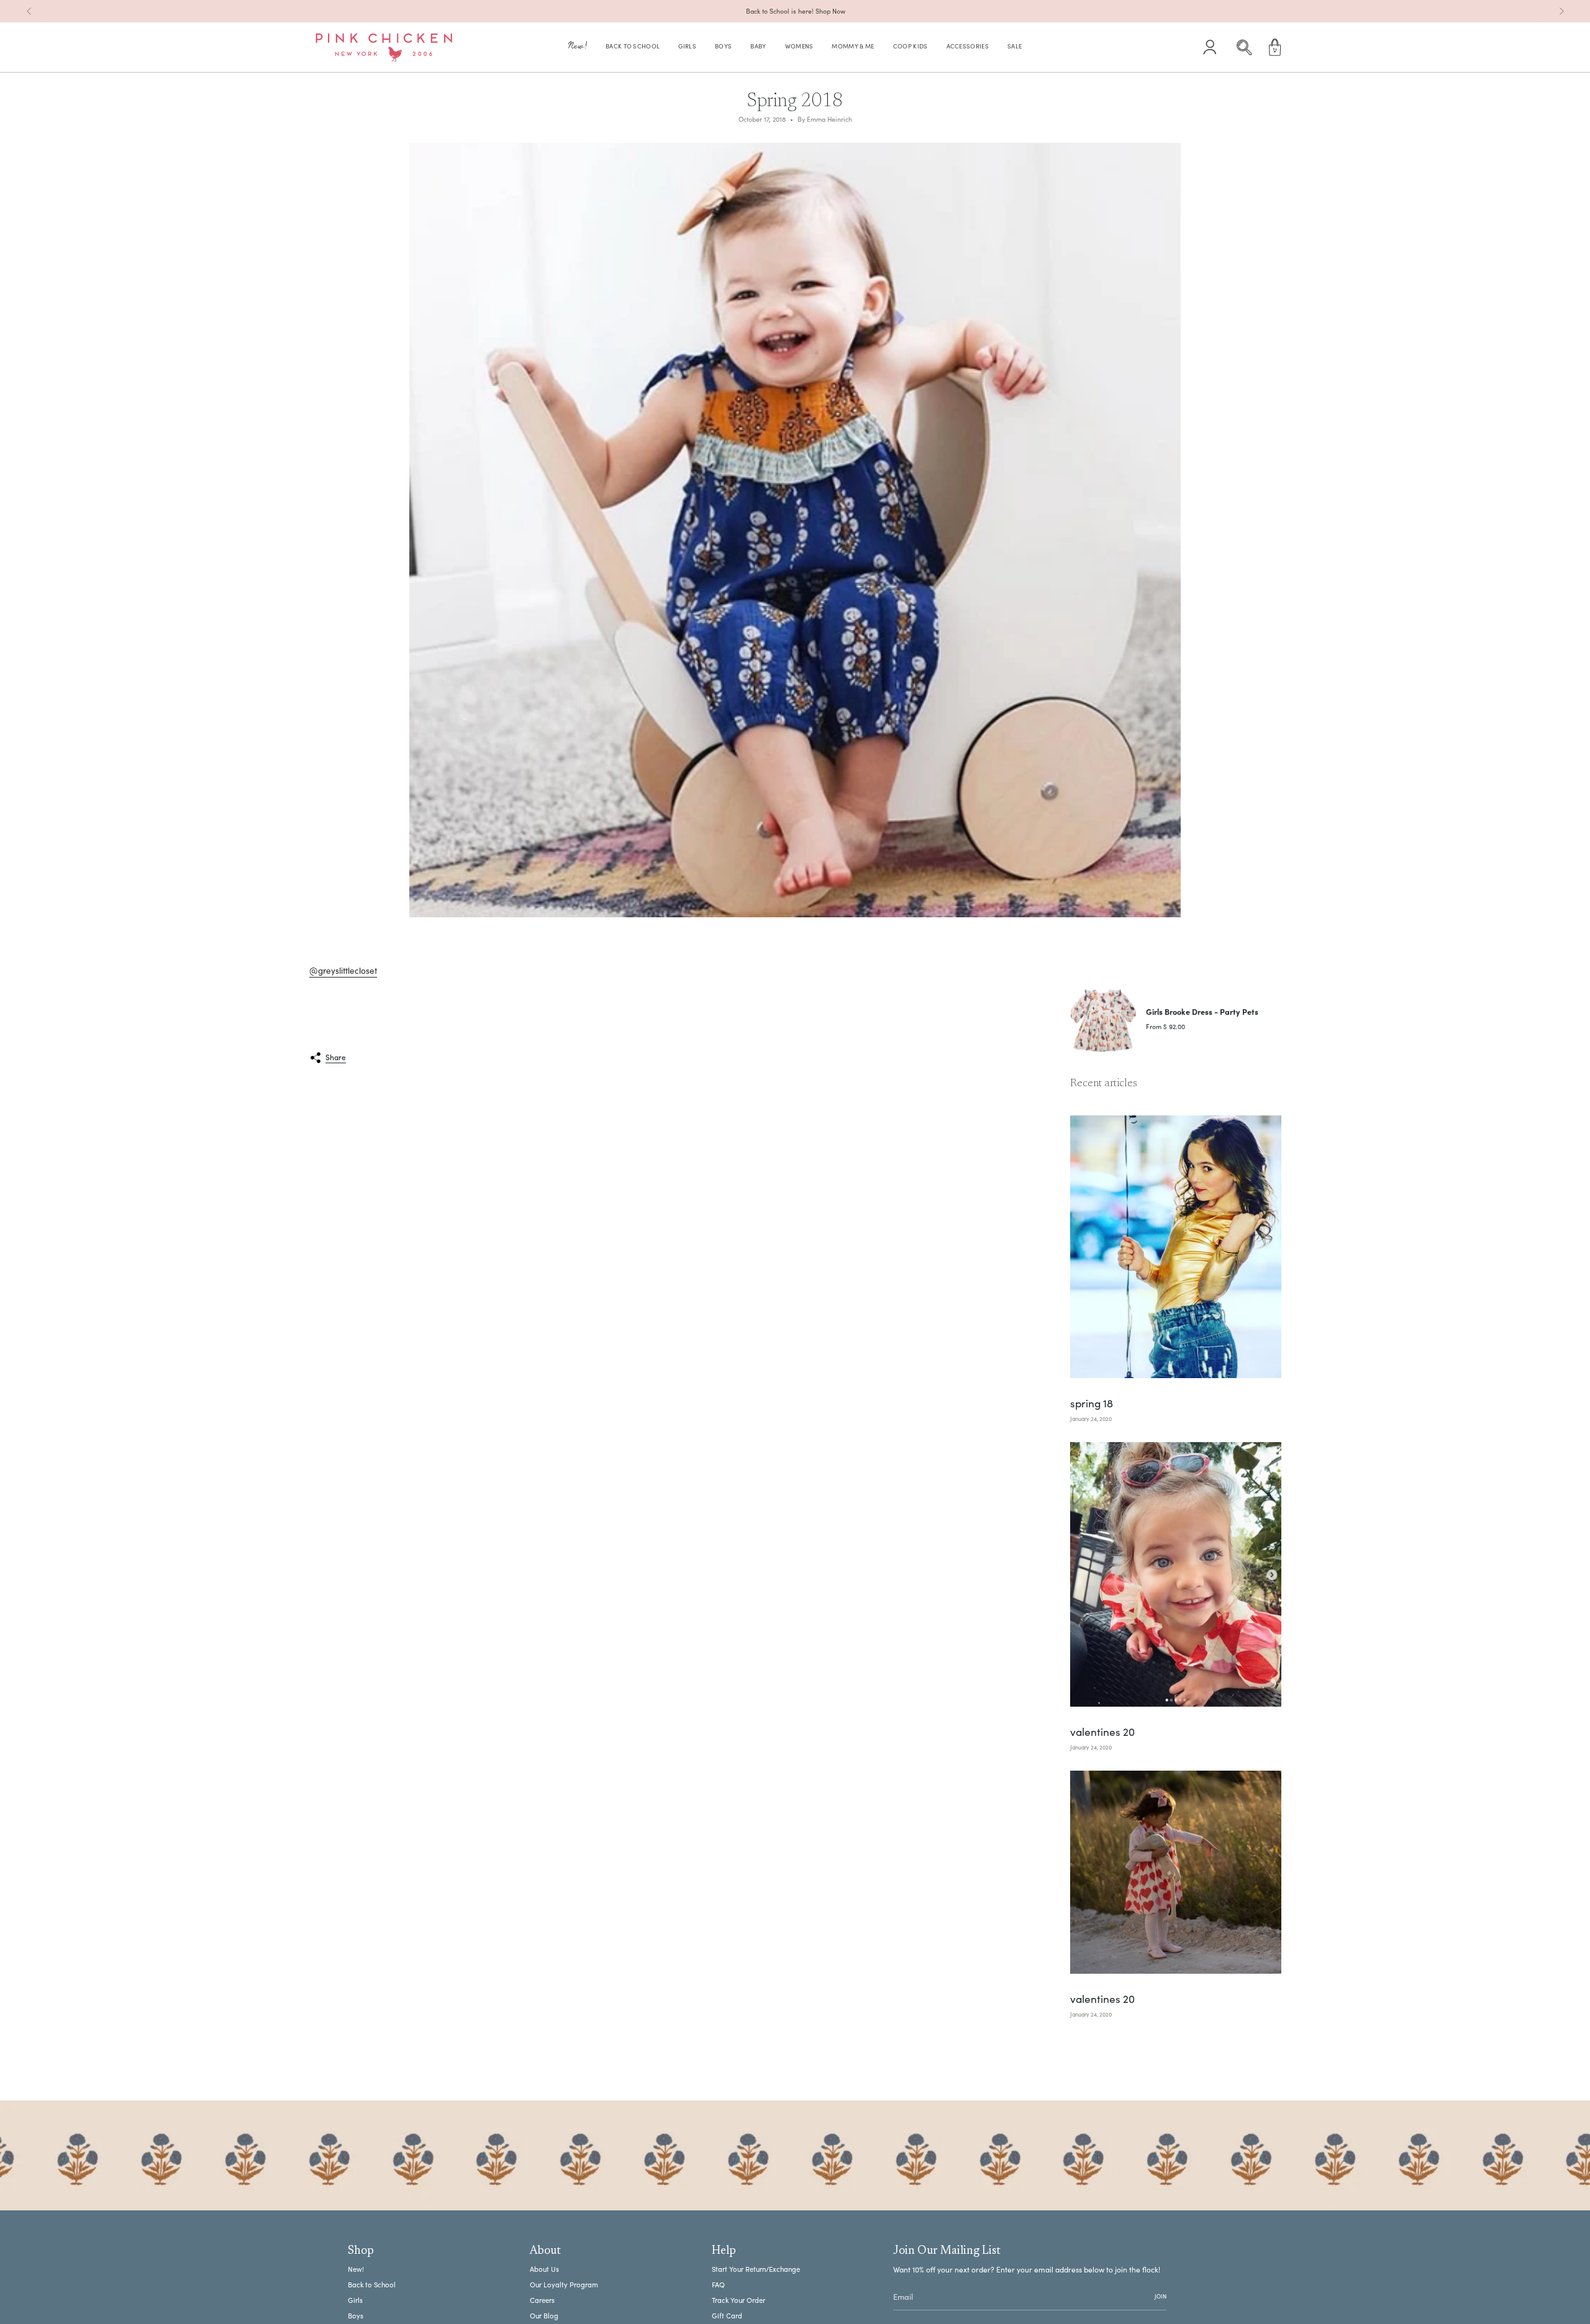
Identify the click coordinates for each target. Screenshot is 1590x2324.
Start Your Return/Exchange (756, 2269)
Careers (542, 2300)
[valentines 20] (1176, 1574)
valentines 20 (1102, 1732)
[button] (578, 48)
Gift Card (727, 2316)
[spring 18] (1176, 1247)
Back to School (372, 2285)
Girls (355, 2300)
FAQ (718, 2285)
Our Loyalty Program (564, 2285)
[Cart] (1275, 47)
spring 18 (1092, 1404)
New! (356, 2269)
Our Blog (544, 2316)
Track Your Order (738, 2300)
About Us (544, 2269)
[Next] (1561, 11)
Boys (356, 2316)
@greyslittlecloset (343, 970)
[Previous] (29, 11)
